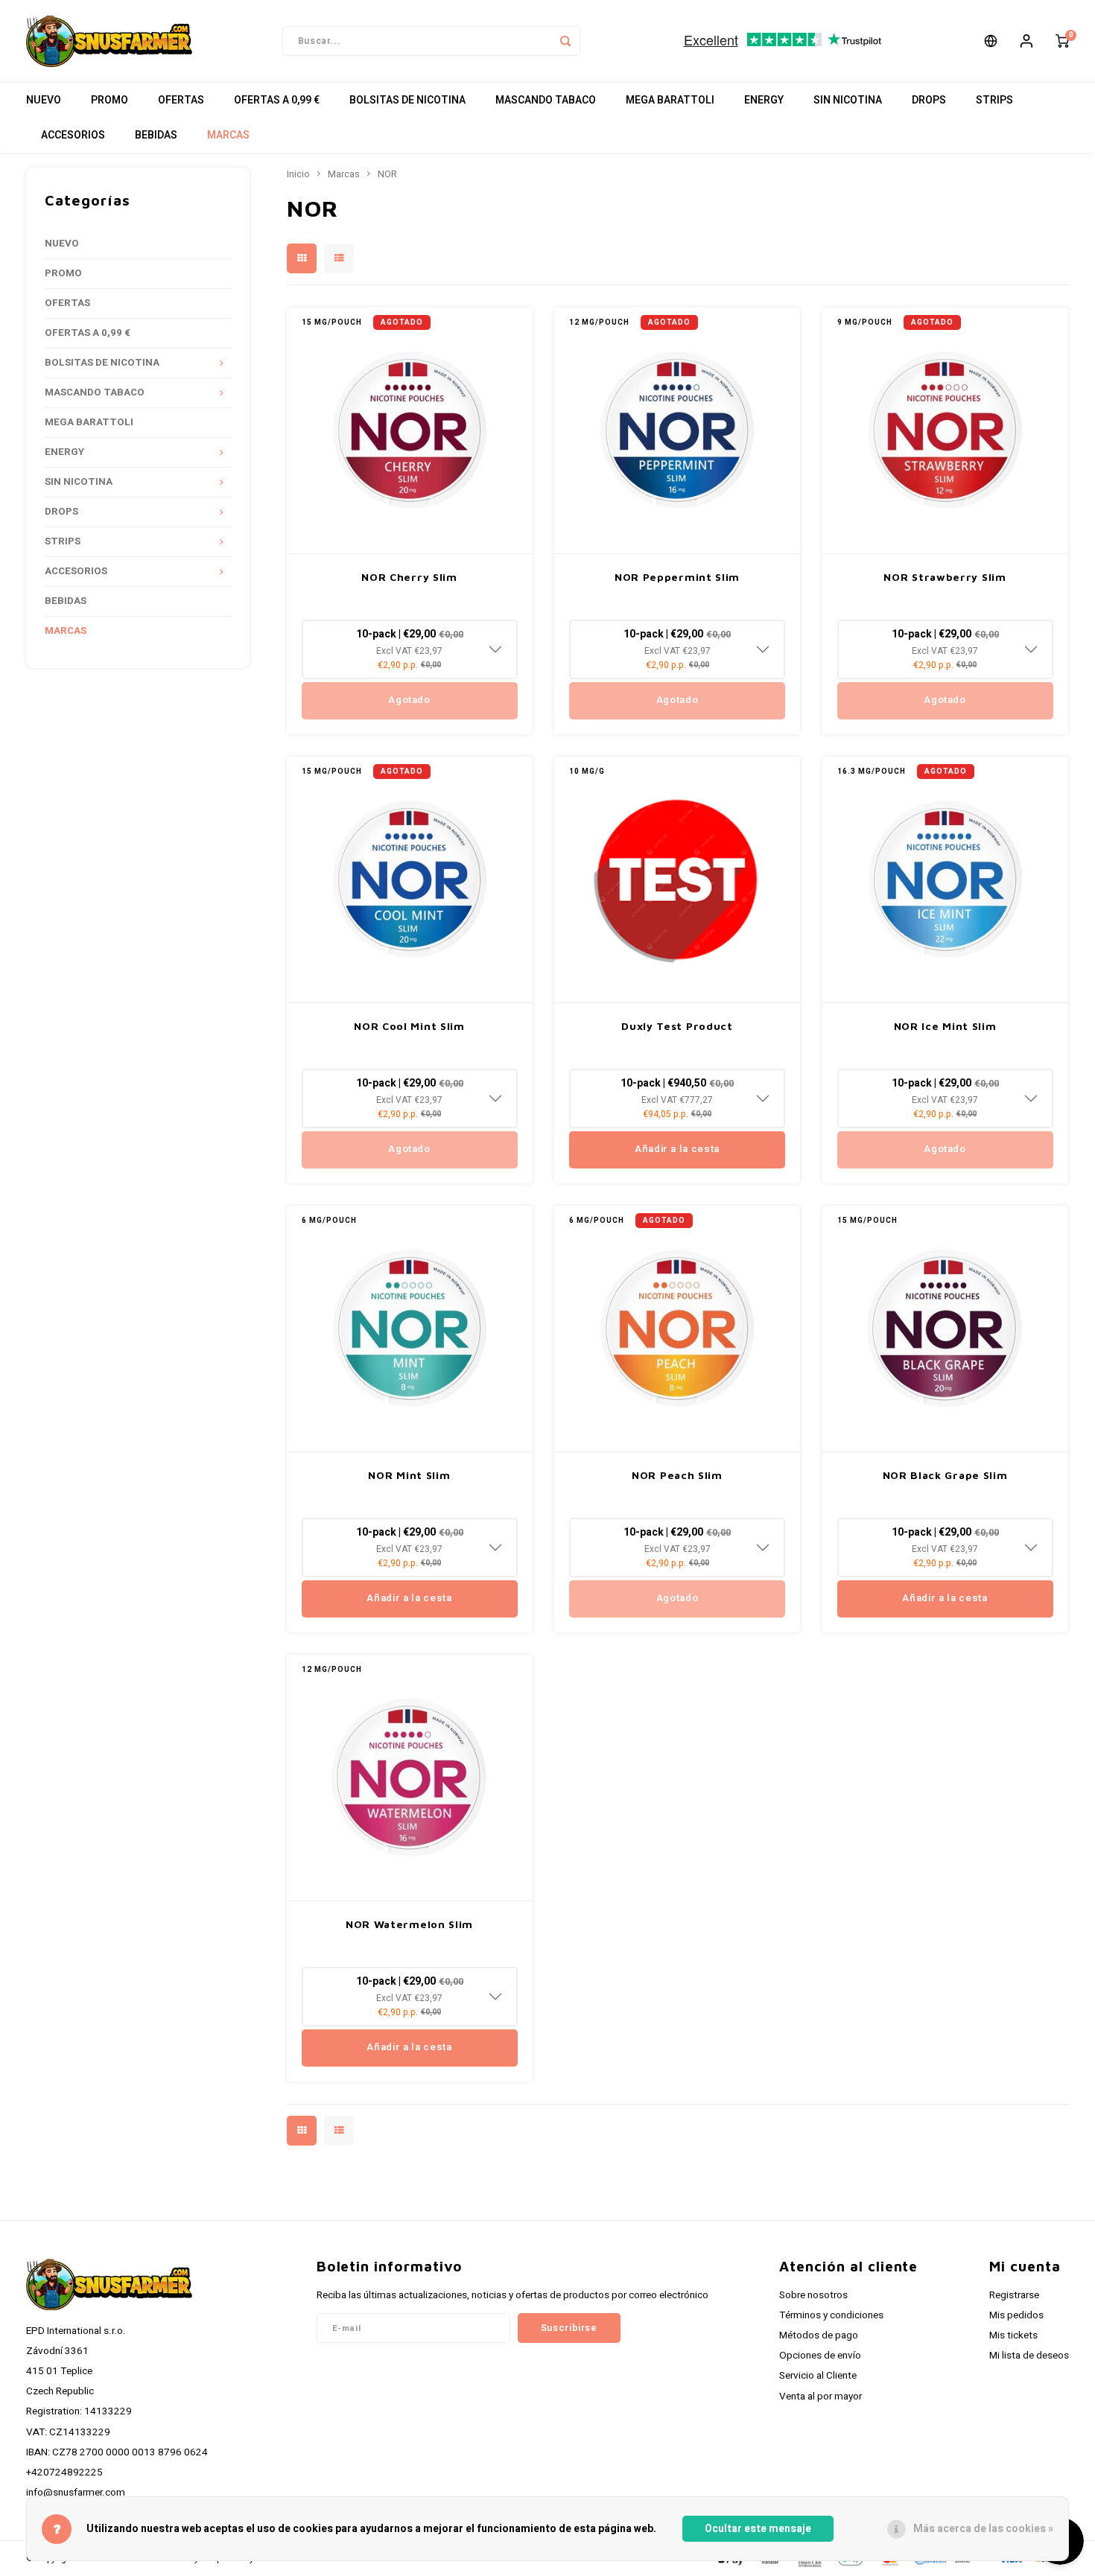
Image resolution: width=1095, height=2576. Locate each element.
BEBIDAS (156, 135)
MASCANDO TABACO (546, 100)
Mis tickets (1013, 2335)
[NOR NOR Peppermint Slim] (677, 431)
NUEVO (44, 100)
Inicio (298, 174)
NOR (387, 174)
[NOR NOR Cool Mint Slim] (410, 880)
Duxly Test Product (677, 1026)
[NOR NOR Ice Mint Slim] (945, 880)
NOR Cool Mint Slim (409, 1026)
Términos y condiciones (831, 2315)
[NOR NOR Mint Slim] (410, 1329)
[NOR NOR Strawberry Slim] (945, 431)
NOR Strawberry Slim (945, 577)
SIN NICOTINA (848, 100)
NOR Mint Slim (409, 1475)
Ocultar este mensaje (758, 2529)
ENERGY (764, 100)
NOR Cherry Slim (409, 577)
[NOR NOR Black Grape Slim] (945, 1329)
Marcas (344, 174)
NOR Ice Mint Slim (945, 1026)
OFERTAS (181, 100)
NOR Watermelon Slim (409, 1924)
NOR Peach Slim (677, 1475)
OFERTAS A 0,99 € (277, 100)
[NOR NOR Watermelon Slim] (410, 1778)
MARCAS (228, 135)
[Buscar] (565, 41)
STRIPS (994, 100)
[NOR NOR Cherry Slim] (410, 431)
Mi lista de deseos (1029, 2356)
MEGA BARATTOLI (670, 100)
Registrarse (1014, 2295)
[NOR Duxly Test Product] (677, 880)
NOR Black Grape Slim (945, 1475)
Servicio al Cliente (818, 2376)
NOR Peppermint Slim (677, 577)
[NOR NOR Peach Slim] (677, 1329)
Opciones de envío (820, 2356)
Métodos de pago (819, 2335)
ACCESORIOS (73, 135)
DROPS (929, 100)
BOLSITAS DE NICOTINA (407, 100)
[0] (1062, 41)
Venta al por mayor (821, 2397)
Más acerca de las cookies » (983, 2529)
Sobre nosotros (813, 2295)
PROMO (110, 100)
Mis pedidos (1016, 2315)
